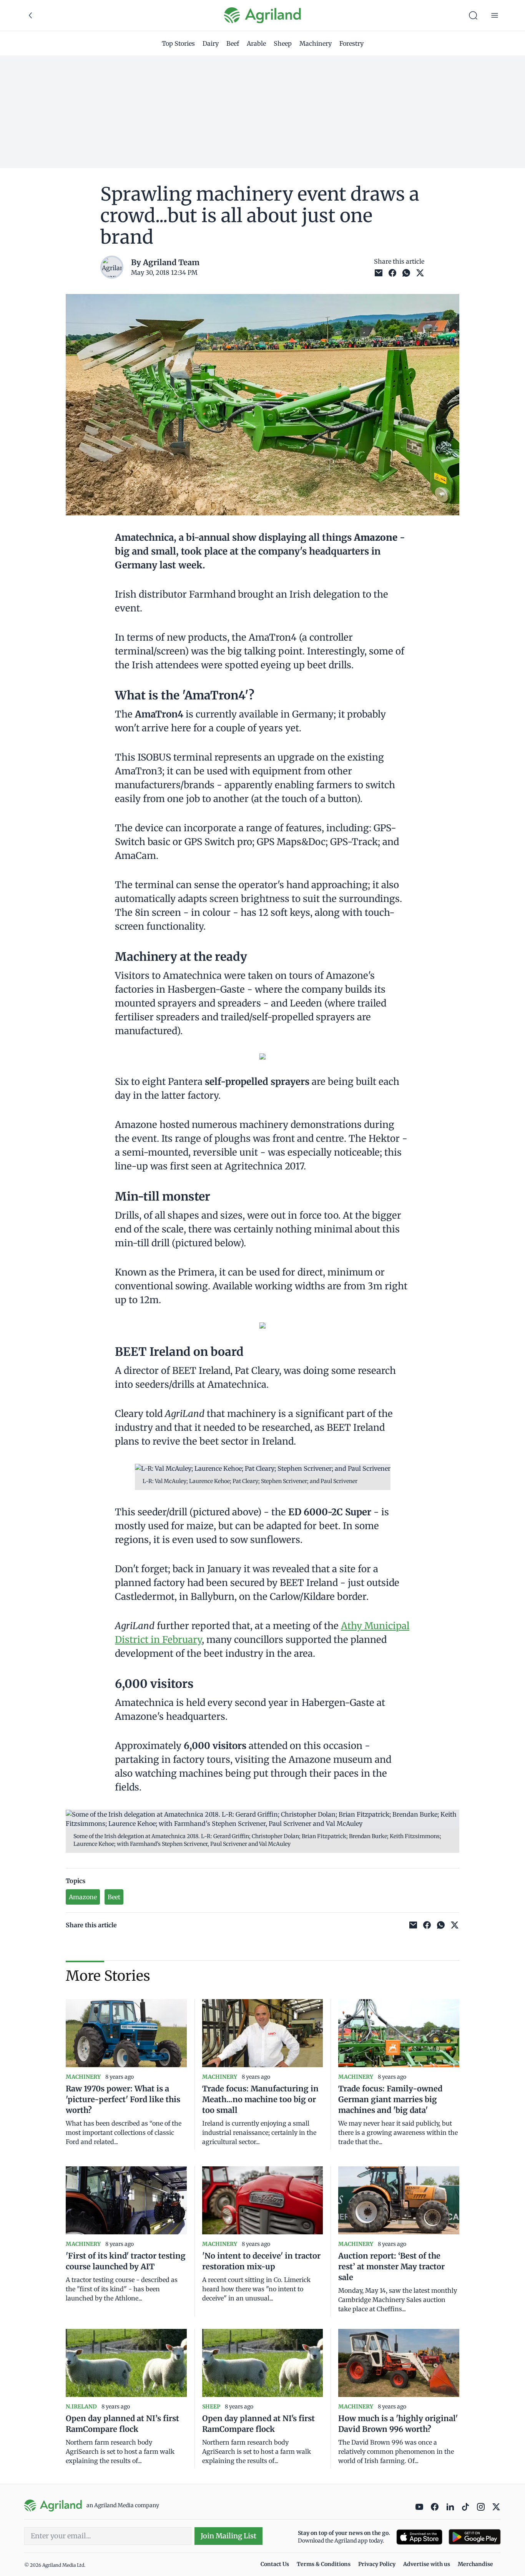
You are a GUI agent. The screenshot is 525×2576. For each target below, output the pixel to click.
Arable (256, 43)
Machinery (316, 43)
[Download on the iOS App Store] (419, 2537)
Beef (233, 43)
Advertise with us (427, 2564)
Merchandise (475, 2564)
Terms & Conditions (324, 2564)
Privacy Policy (377, 2564)
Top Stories (178, 43)
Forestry (351, 43)
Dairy (211, 43)
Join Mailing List (228, 2536)
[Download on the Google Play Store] (475, 2537)
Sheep (283, 43)
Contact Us (275, 2564)
